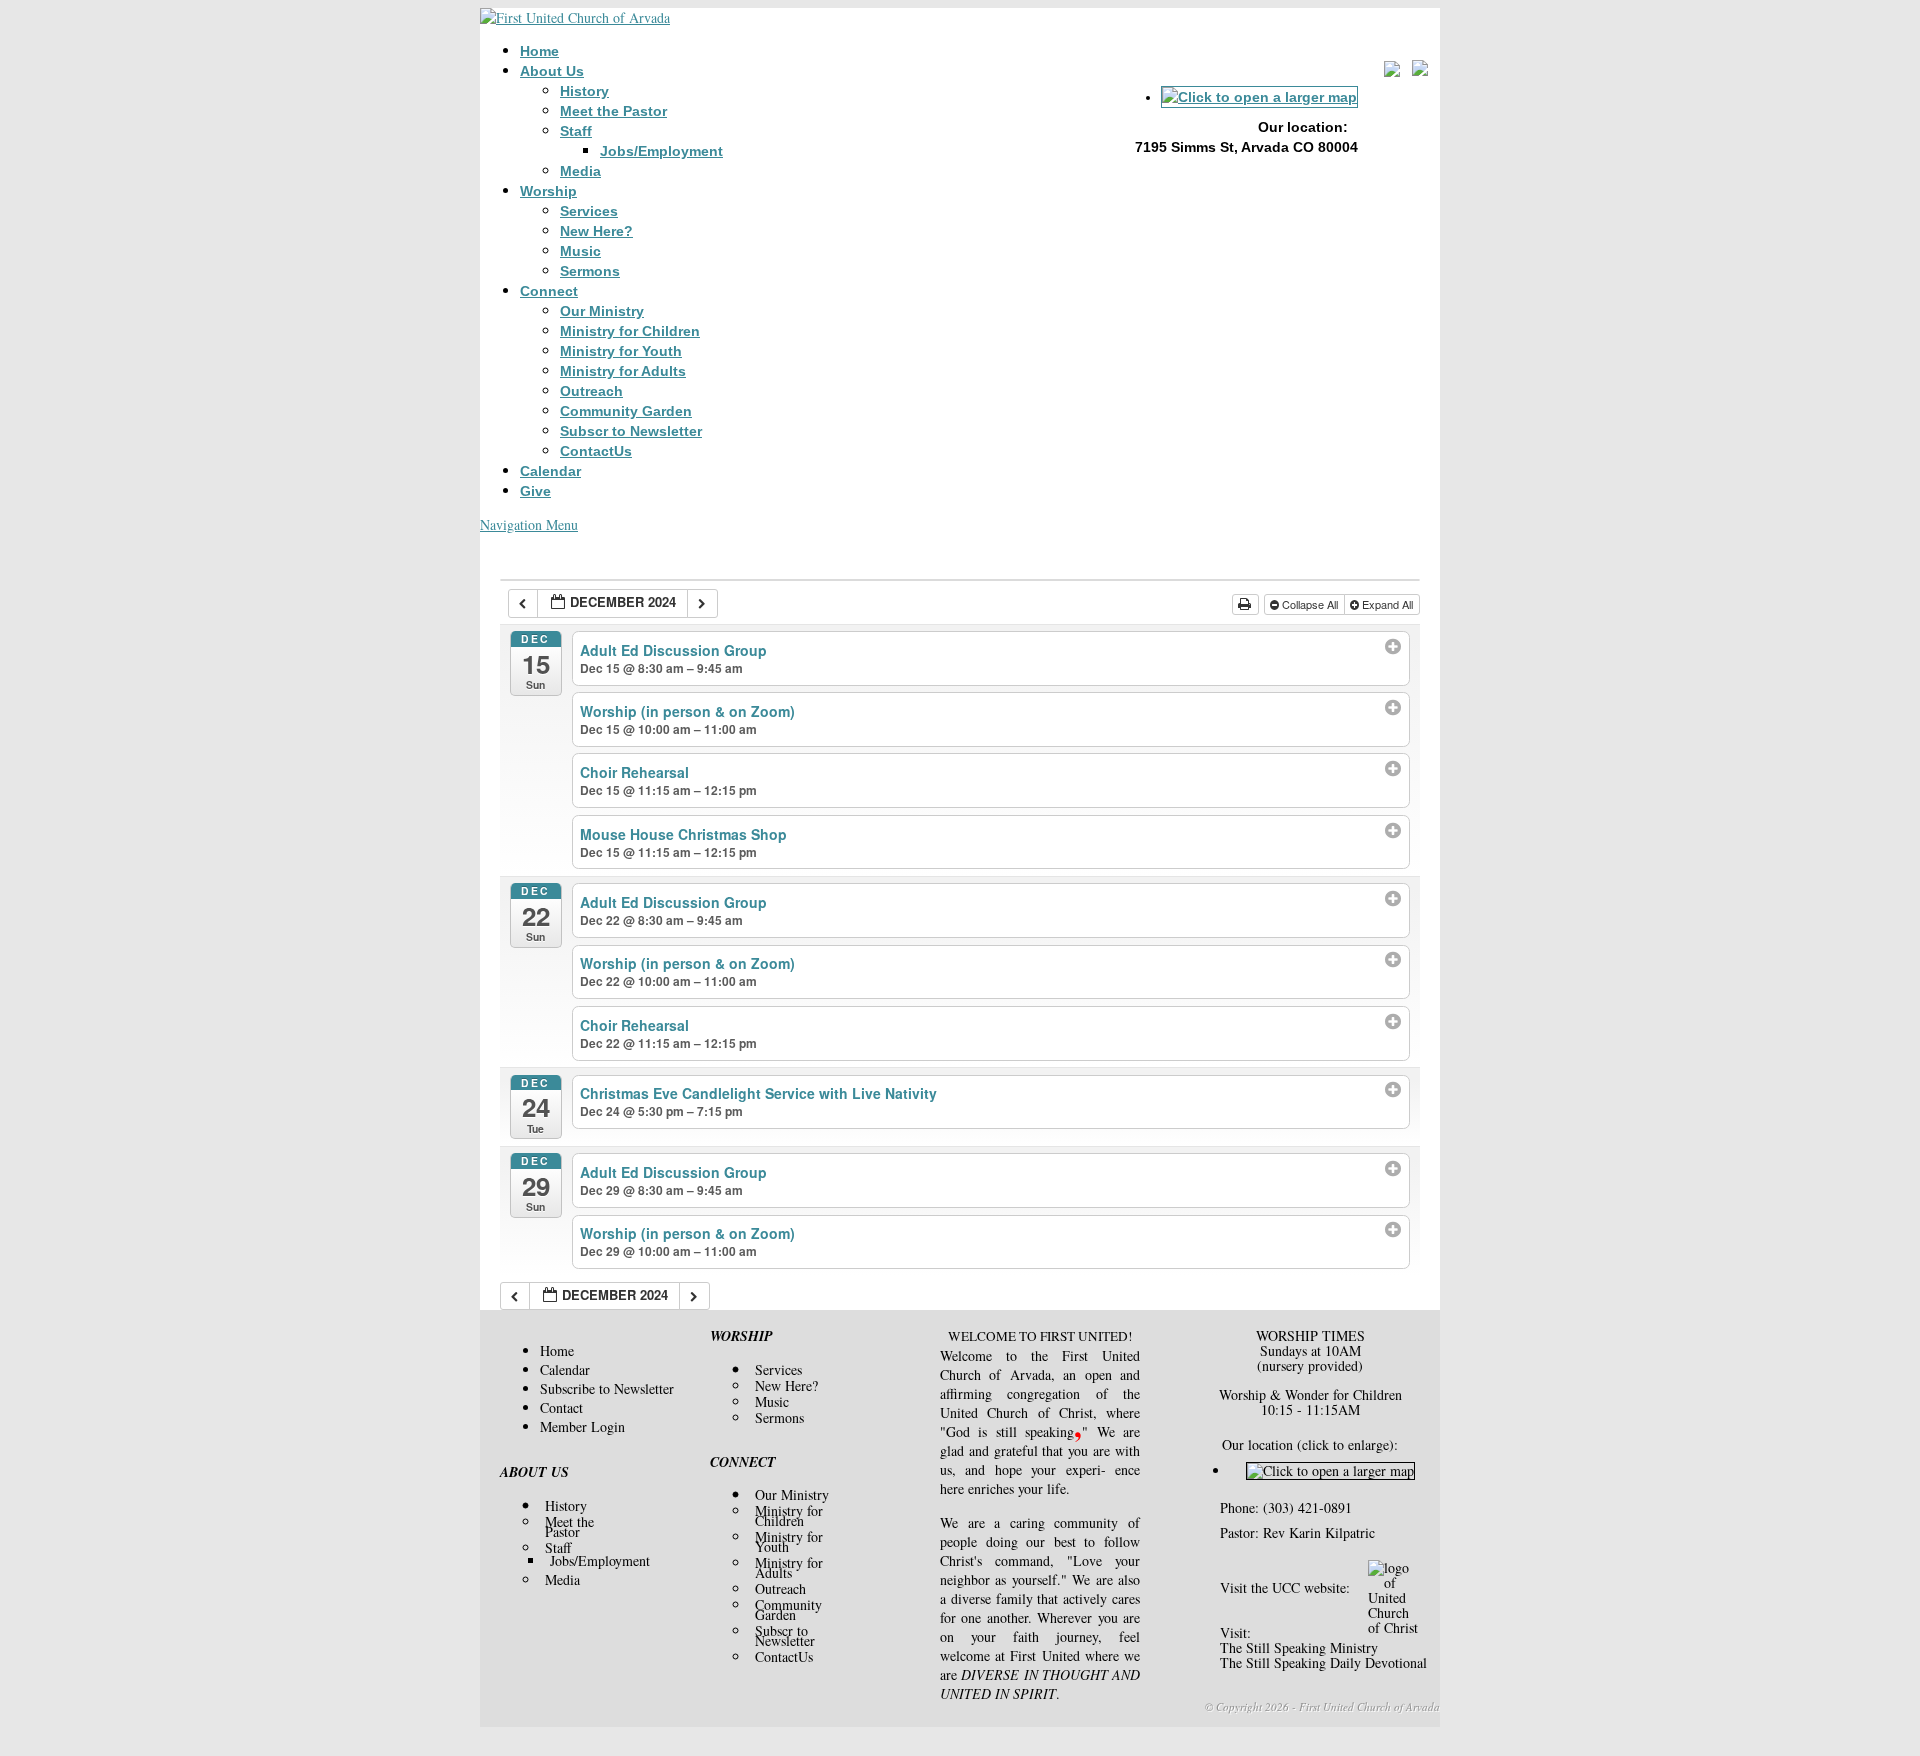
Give (535, 491)
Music (580, 251)
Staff (576, 131)
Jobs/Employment (661, 151)
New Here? (596, 231)
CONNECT (743, 1462)
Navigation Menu (529, 524)
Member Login (582, 1426)
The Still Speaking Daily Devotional (1323, 1662)
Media (580, 171)
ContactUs (596, 451)
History (584, 91)
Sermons (590, 271)
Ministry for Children (630, 331)
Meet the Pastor (613, 111)
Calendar (550, 471)
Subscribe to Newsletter (607, 1388)
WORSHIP (741, 1336)
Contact (561, 1407)
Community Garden (626, 411)
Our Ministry (602, 311)
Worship (548, 191)
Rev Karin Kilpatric (1319, 1532)
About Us (552, 71)
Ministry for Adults (623, 371)
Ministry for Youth (621, 351)
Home (539, 51)
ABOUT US (534, 1472)
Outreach (591, 391)
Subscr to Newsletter (631, 431)
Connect (549, 291)
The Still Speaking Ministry (1299, 1647)
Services (589, 211)
